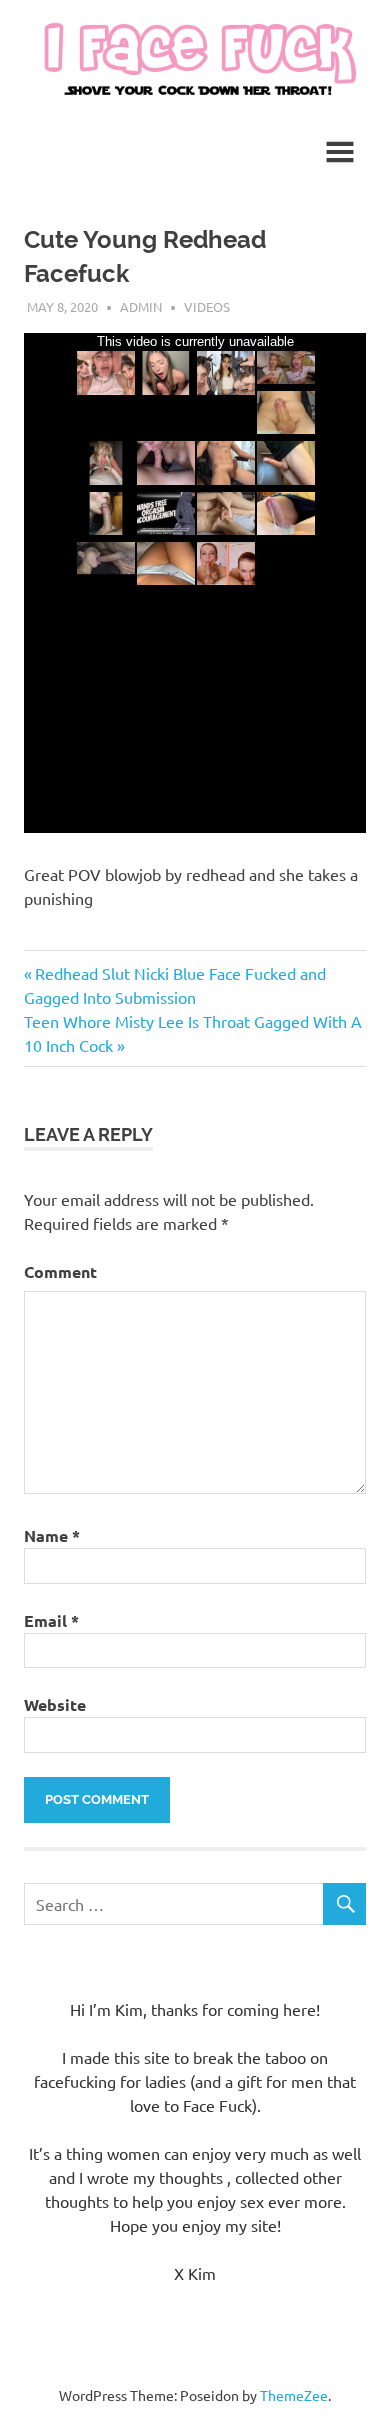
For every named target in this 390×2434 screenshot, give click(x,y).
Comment (60, 1271)
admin (141, 306)
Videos (207, 306)
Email (51, 1620)
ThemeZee (294, 2395)
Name (52, 1535)
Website (55, 1704)
